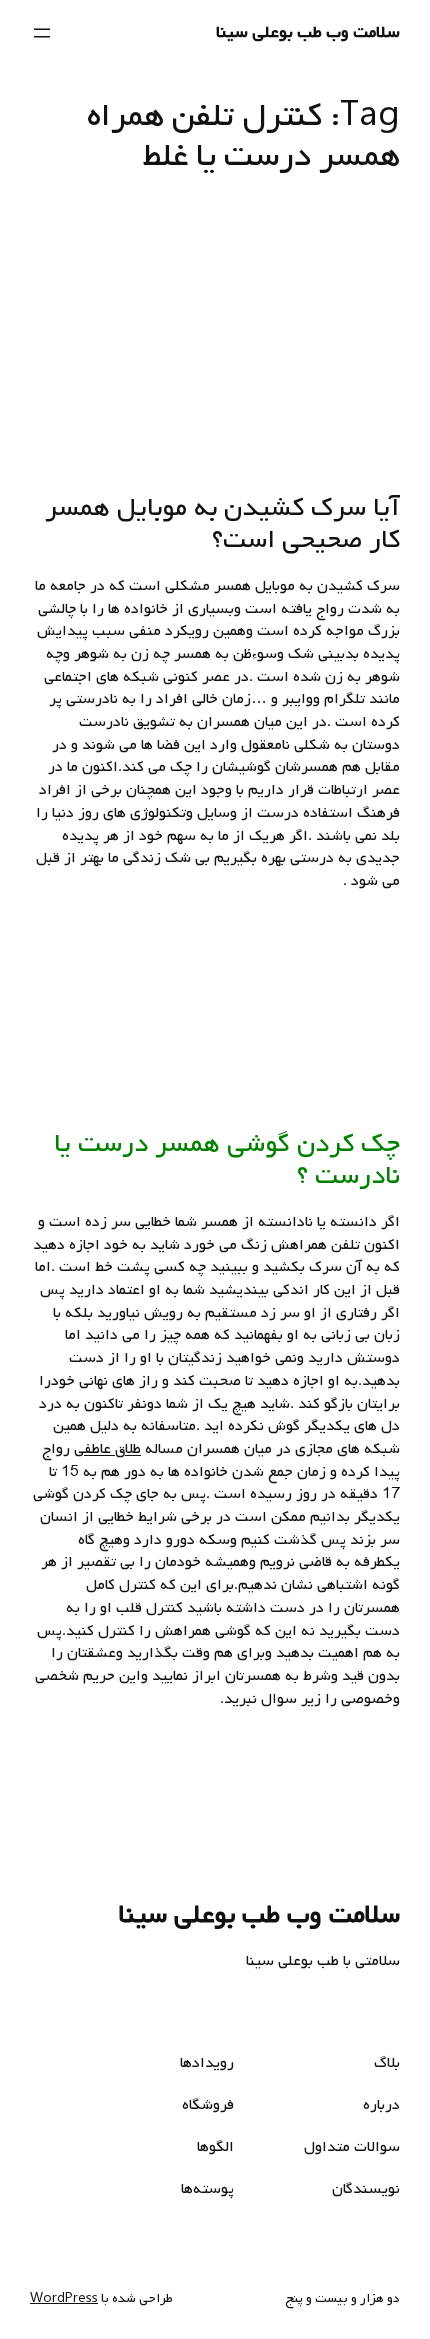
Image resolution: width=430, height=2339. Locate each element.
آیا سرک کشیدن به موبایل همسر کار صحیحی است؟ (222, 524)
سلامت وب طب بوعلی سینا (308, 32)
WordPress (64, 2298)
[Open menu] (42, 33)
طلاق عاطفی (107, 1449)
